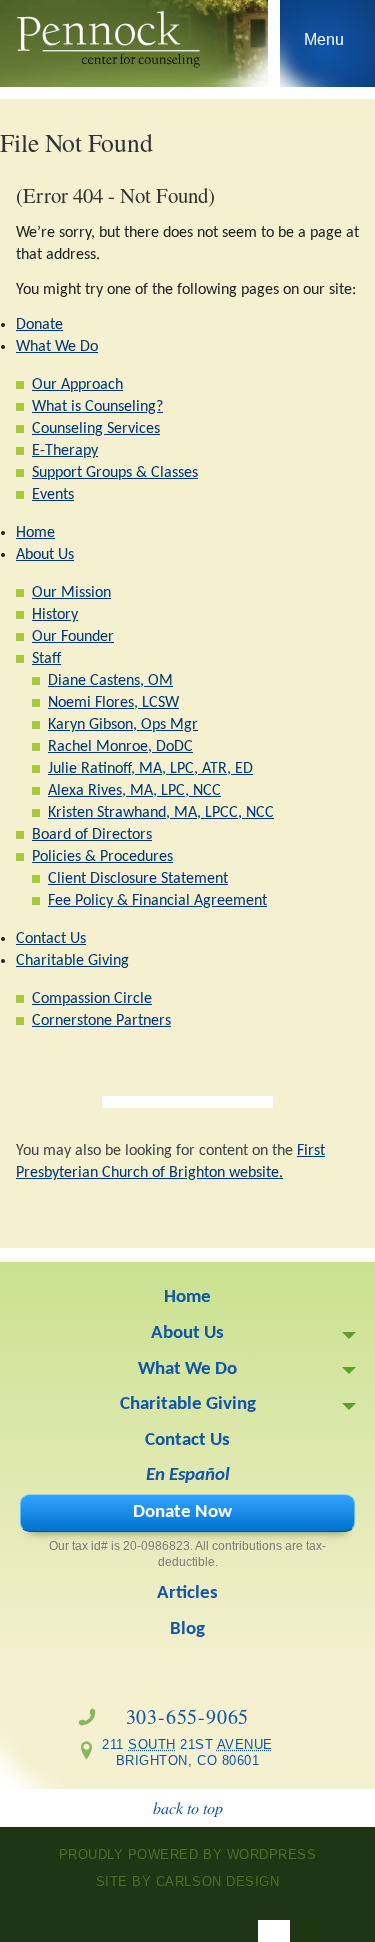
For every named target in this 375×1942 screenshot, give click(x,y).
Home (35, 533)
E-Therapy (65, 451)
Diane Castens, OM (110, 681)
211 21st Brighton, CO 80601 (180, 1752)
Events (53, 495)
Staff (46, 659)
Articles (187, 1593)
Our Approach (77, 385)
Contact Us (51, 939)
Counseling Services (96, 429)
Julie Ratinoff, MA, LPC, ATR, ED (150, 769)
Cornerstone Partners (101, 1021)
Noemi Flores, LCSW (113, 703)
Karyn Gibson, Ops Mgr (123, 725)
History (55, 615)
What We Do (57, 347)
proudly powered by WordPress (188, 1854)
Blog (187, 1629)
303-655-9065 (188, 1716)
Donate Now (182, 1512)
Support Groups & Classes (115, 473)
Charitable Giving (72, 961)
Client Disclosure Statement (138, 879)
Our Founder (73, 637)
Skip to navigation (324, 48)
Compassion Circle (92, 999)
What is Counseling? (97, 407)
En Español (188, 1475)
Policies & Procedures (102, 857)
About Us (45, 555)
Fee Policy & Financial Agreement (157, 901)
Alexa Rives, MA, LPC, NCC (134, 791)
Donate (39, 325)
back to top (188, 1807)
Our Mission (71, 593)
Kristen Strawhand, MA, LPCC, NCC (161, 813)
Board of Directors (92, 835)
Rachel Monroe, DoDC (120, 747)
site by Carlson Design (187, 1881)
